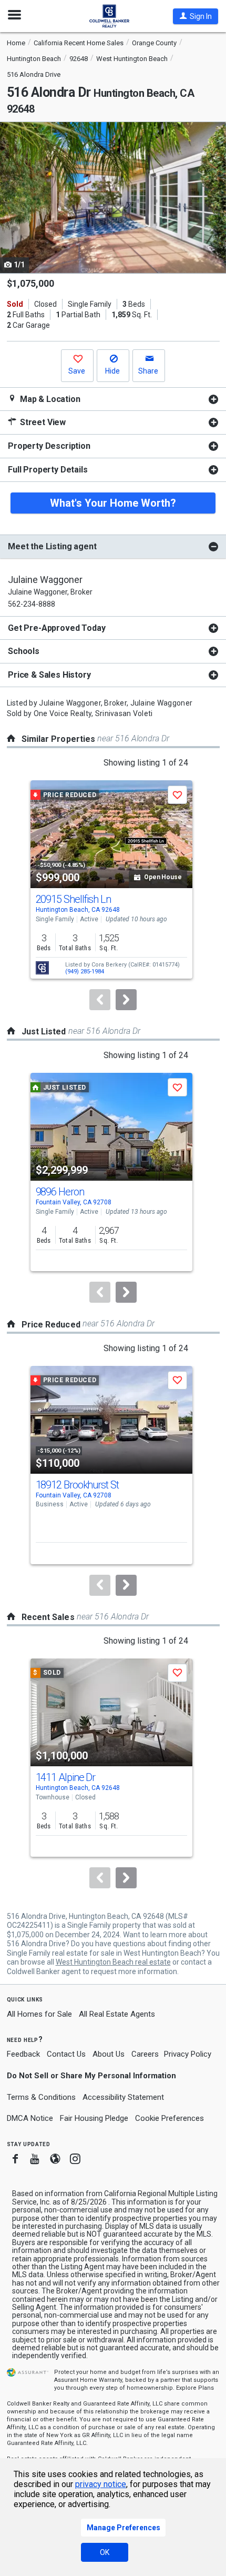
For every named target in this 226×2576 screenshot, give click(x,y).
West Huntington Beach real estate (113, 1962)
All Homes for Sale (39, 2014)
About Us (109, 2054)
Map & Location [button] (49, 399)
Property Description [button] (49, 446)
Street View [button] (42, 422)
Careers (145, 2054)
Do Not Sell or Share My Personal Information (91, 2076)
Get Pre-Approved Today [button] (56, 628)
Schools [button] (24, 651)
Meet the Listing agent (52, 546)
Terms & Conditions (41, 2097)
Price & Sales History (49, 675)
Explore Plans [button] (195, 2388)
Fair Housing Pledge (94, 2118)
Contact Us (66, 2054)
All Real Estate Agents (117, 2014)
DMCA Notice (30, 2118)
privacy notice (101, 2484)
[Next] (126, 1000)
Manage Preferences (124, 2528)
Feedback (23, 2054)
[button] (196, 16)
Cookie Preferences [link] (169, 2118)
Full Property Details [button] (48, 470)
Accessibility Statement (123, 2097)
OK (105, 2552)
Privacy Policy (188, 2054)
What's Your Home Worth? (113, 503)
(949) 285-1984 (85, 972)
